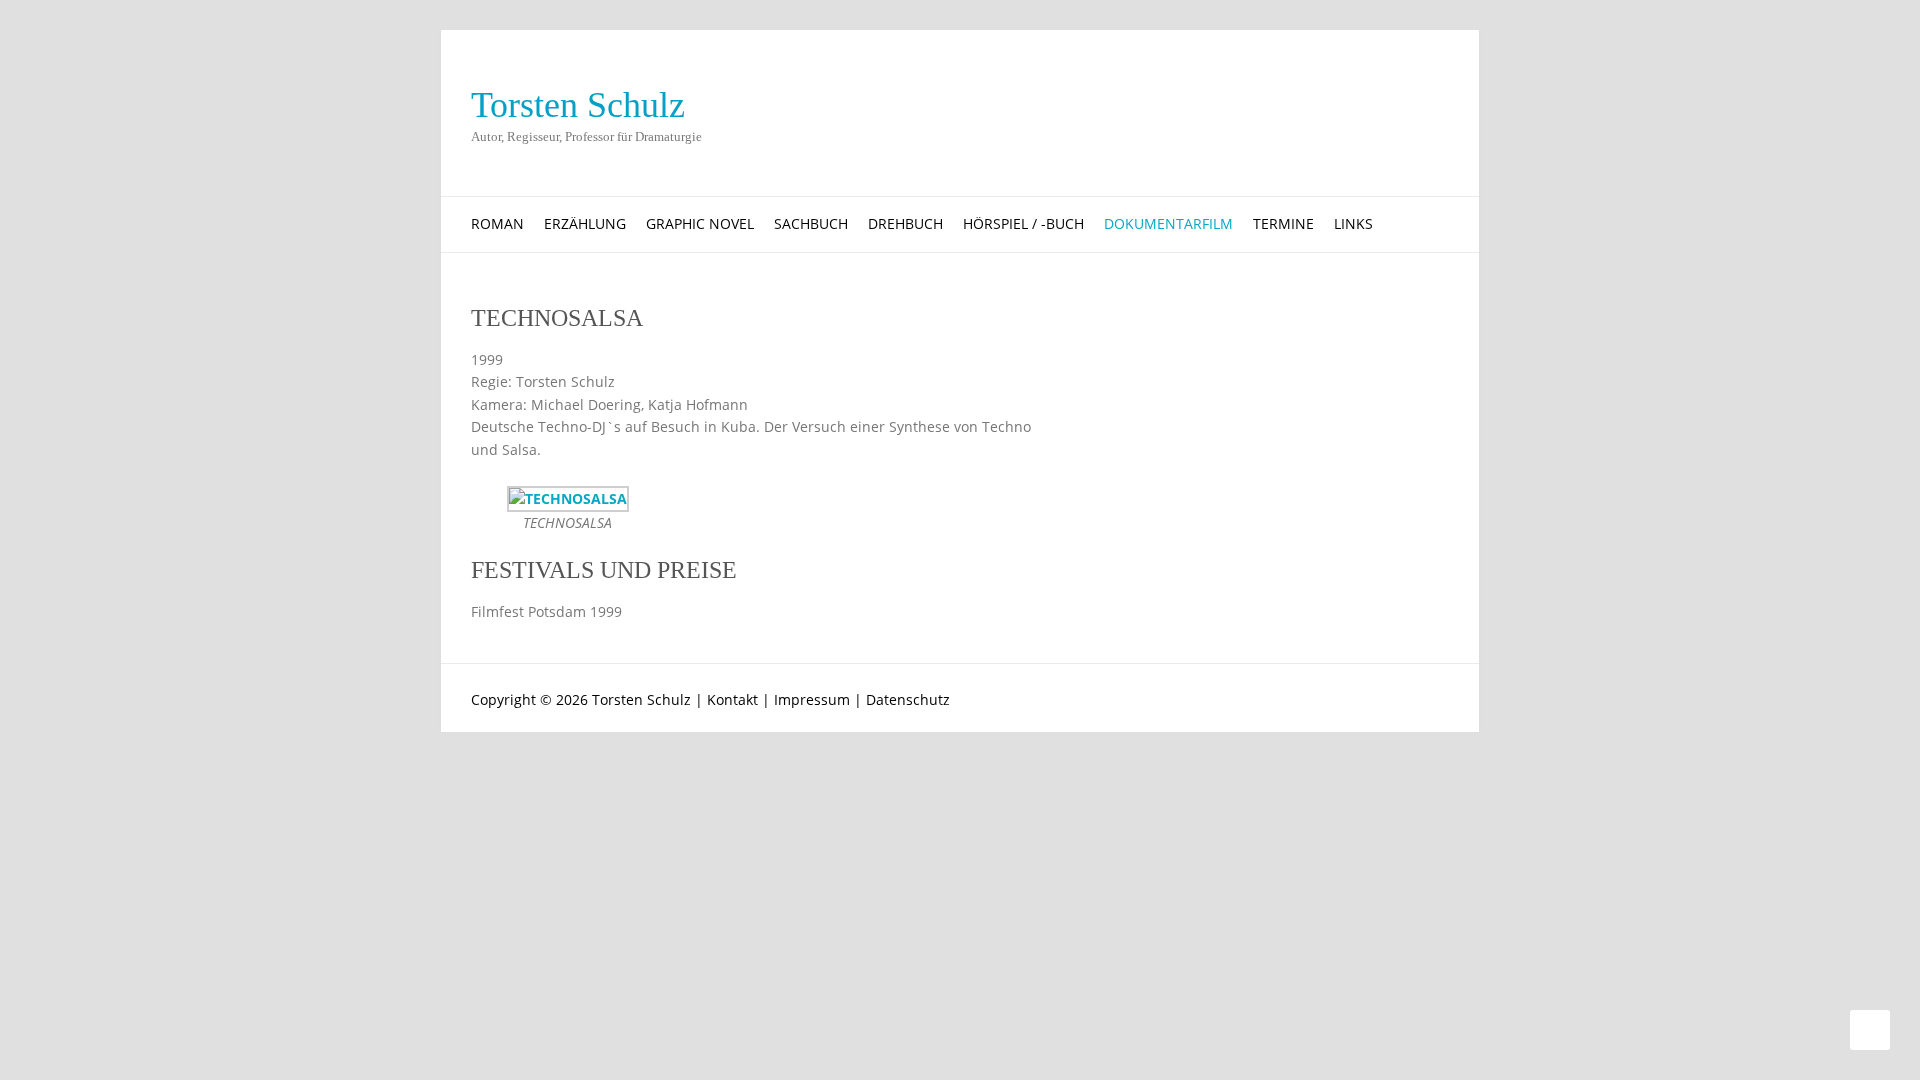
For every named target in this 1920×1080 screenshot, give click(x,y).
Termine (1283, 223)
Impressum (812, 699)
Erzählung (585, 223)
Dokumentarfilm (1168, 223)
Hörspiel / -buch (1023, 223)
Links (1353, 223)
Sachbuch (811, 223)
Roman (497, 223)
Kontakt (732, 699)
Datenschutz (908, 699)
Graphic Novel (700, 223)
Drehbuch (905, 223)
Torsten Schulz (578, 105)
